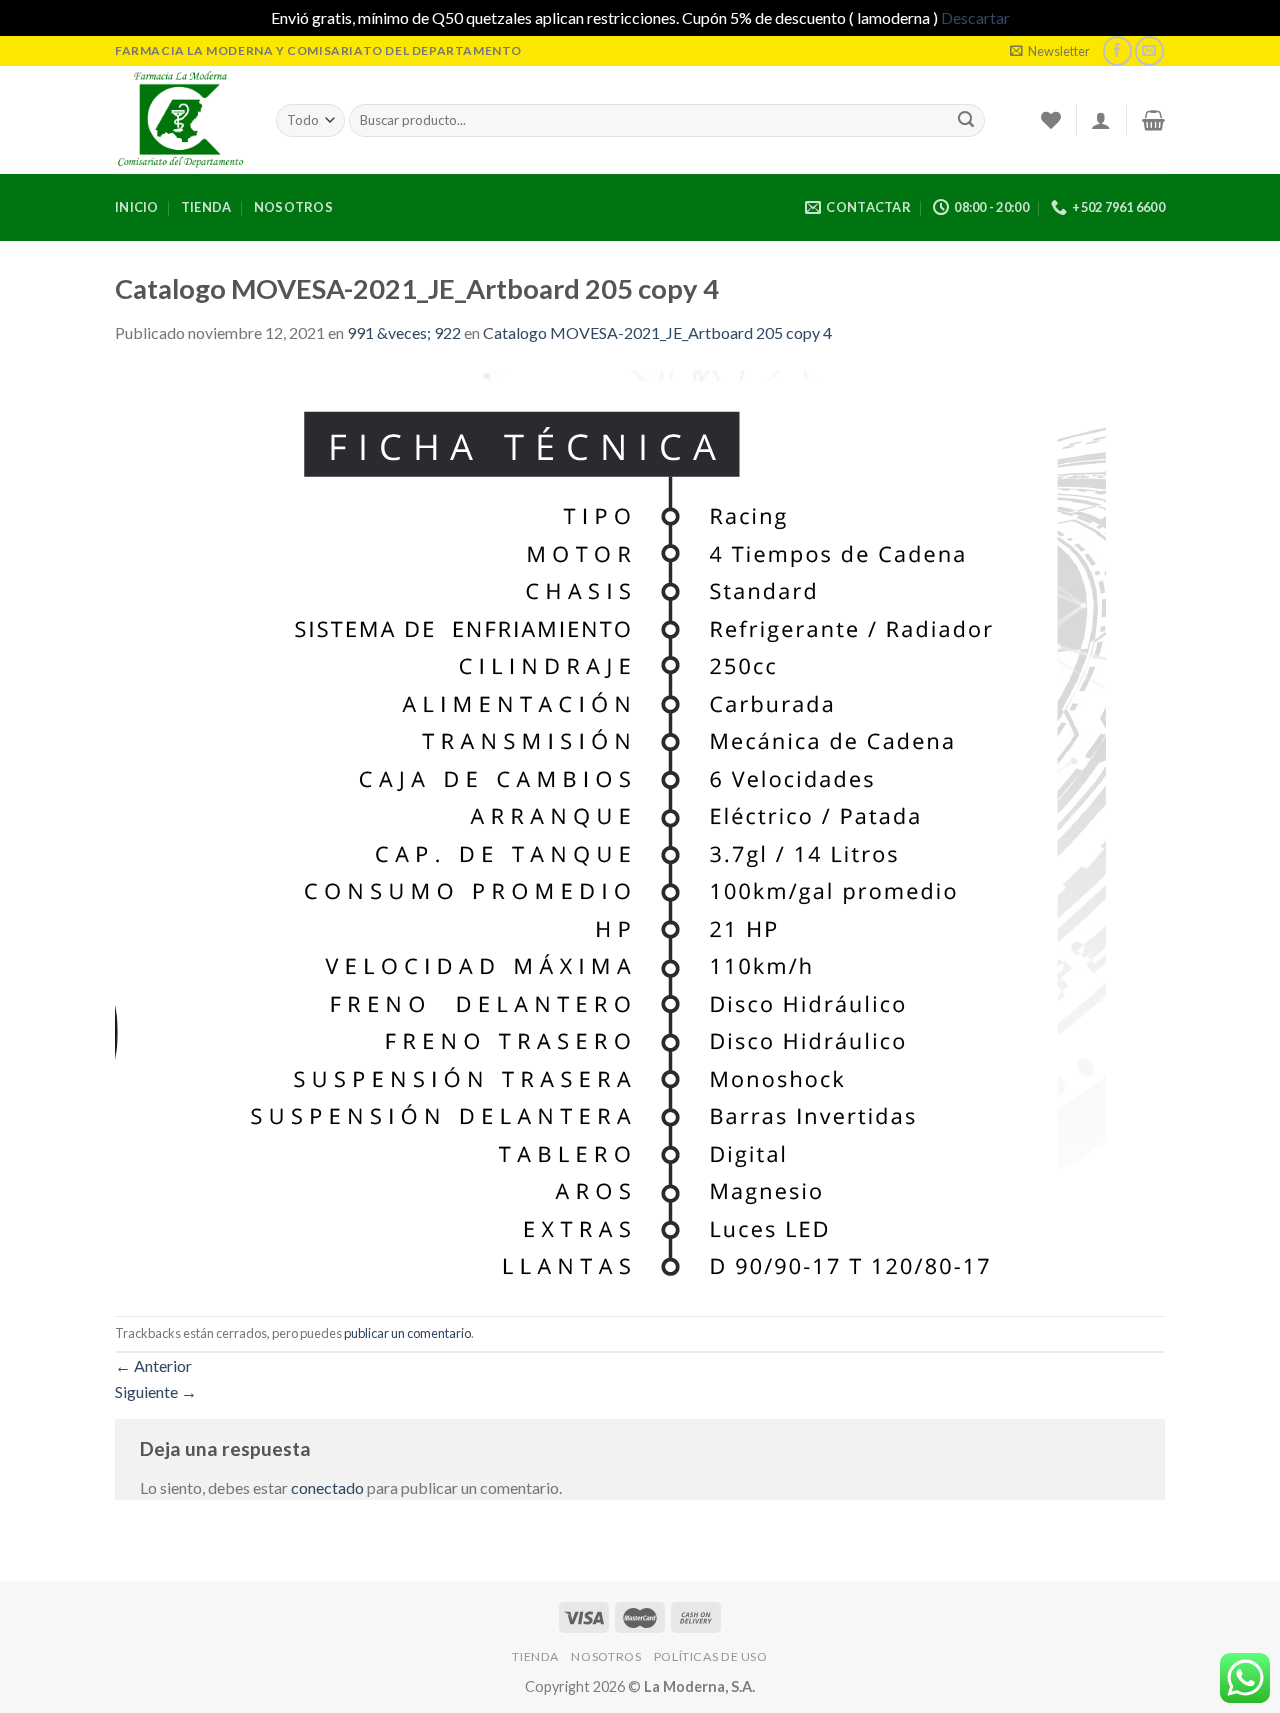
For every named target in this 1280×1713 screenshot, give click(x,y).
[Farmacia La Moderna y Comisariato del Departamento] (180, 120)
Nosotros (293, 207)
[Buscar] (966, 120)
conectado (327, 1487)
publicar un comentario (407, 1333)
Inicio (137, 207)
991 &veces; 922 (404, 332)
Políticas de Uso (711, 1656)
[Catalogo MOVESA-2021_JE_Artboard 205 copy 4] (610, 828)
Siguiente (156, 1391)
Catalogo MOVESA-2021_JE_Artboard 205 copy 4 (657, 332)
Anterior (153, 1365)
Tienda (206, 207)
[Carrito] (1153, 120)
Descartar (975, 17)
